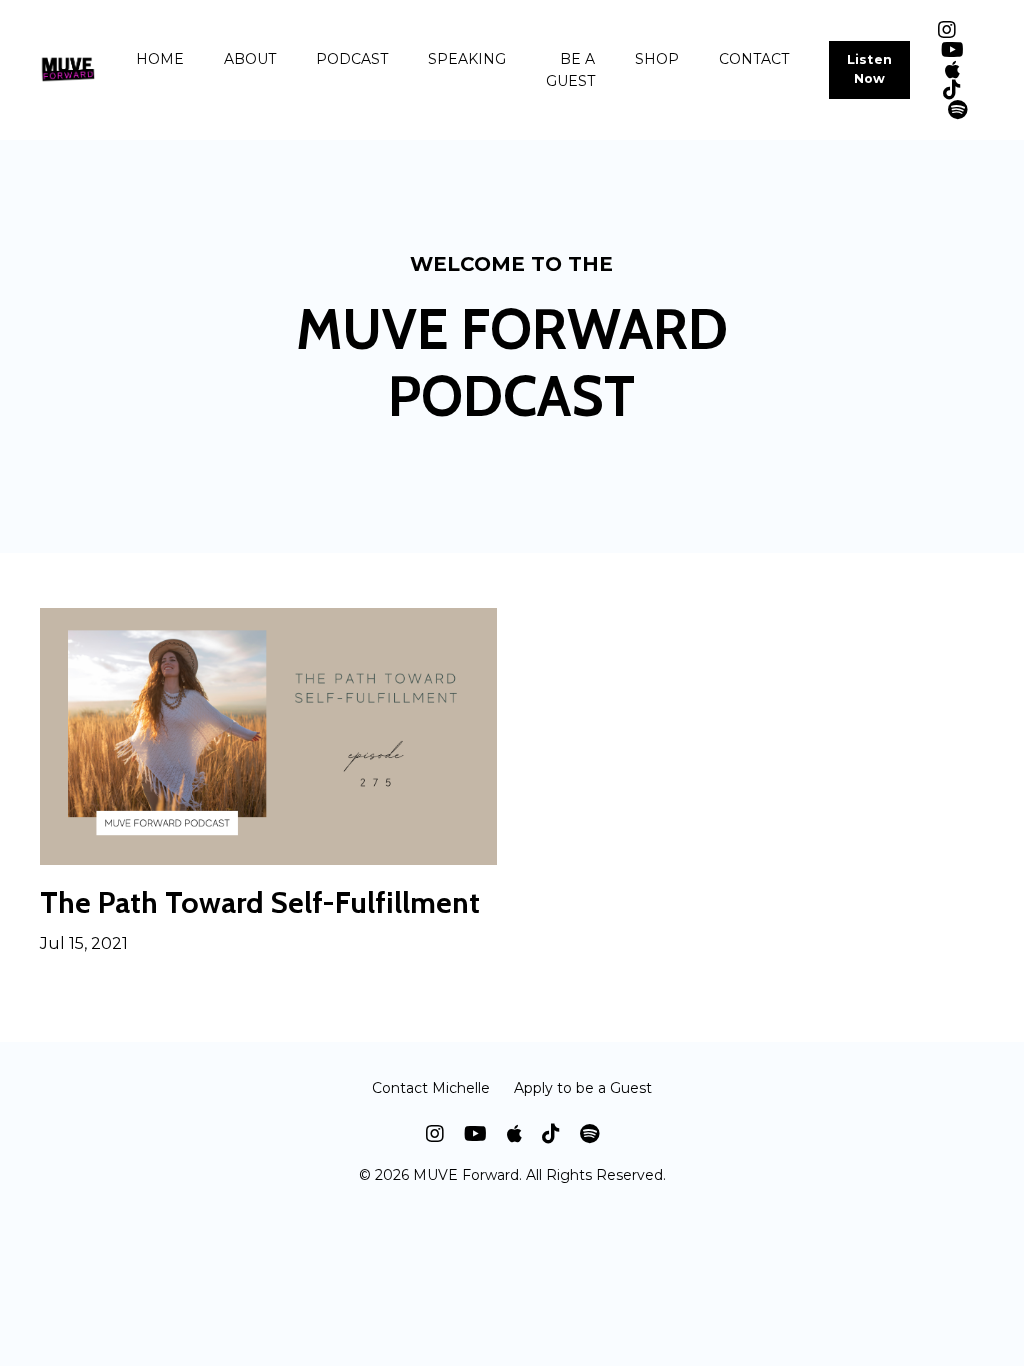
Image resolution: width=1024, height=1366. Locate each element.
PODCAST (352, 59)
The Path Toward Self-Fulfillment (260, 903)
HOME (160, 59)
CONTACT (754, 59)
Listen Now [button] (870, 69)
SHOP (657, 59)
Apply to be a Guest (583, 1088)
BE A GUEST (570, 70)
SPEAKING (467, 59)
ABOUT (250, 59)
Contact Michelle (431, 1088)
